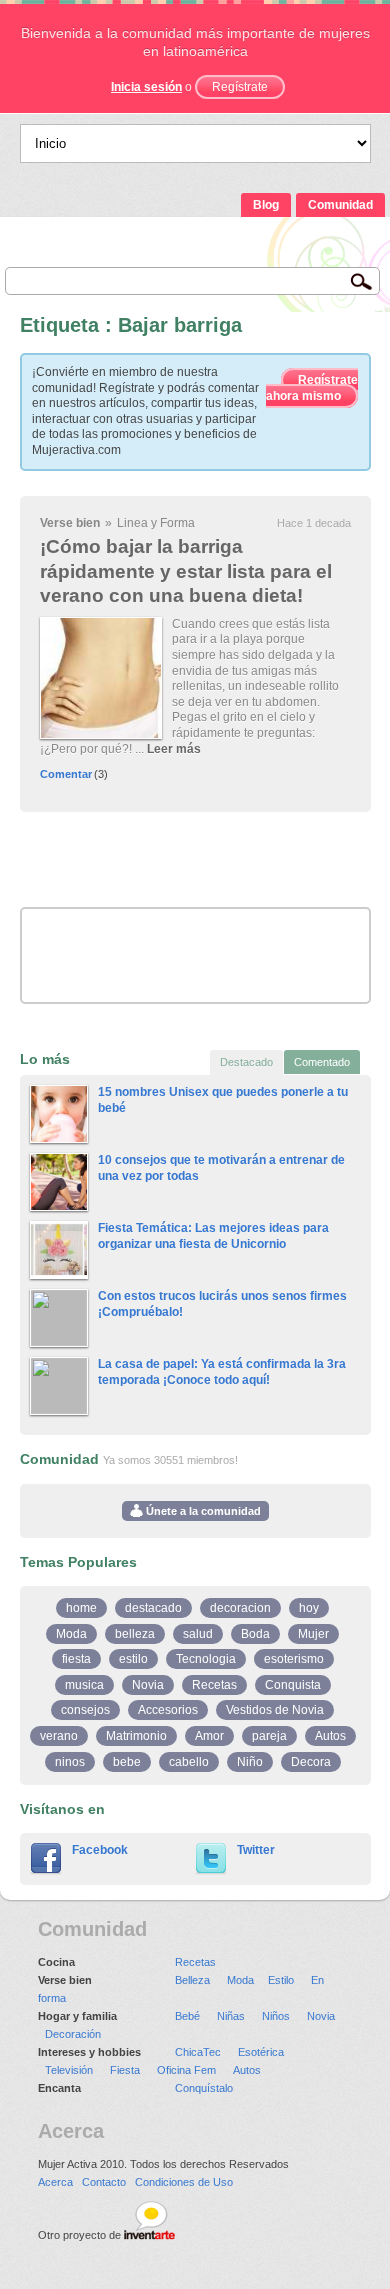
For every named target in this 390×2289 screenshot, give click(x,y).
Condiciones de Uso (184, 2182)
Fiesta (125, 2070)
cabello (189, 1762)
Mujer (313, 1634)
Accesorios (168, 1710)
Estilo (281, 1980)
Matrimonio (136, 1736)
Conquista (293, 1685)
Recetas (214, 1685)
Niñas (231, 2016)
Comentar (66, 774)
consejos (85, 1710)
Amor (209, 1736)
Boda (255, 1634)
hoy (309, 1608)
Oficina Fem (186, 2070)
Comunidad (340, 205)
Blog (266, 205)
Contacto (104, 2182)
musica (84, 1685)
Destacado (246, 1062)
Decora (311, 1762)
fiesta (76, 1659)
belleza (135, 1634)
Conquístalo (204, 2088)
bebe (127, 1762)
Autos (330, 1736)
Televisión (69, 2070)
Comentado (322, 1062)
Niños (276, 2016)
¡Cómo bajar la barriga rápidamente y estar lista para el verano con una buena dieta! (186, 571)
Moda (71, 1634)
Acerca (55, 2182)
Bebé (187, 2016)
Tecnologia (206, 1659)
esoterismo (294, 1659)
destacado (153, 1608)
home (81, 1608)
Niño (250, 1762)
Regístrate (240, 87)
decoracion (240, 1608)
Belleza (192, 1980)
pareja (269, 1736)
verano (59, 1736)
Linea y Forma (156, 523)
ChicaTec (198, 2052)
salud (198, 1634)
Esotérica (261, 2052)
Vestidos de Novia (275, 1710)
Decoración (73, 2034)
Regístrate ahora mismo (312, 388)
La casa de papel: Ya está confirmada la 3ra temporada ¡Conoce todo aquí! (222, 1372)
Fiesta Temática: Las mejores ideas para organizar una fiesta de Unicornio (213, 1236)
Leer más (174, 749)
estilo (133, 1659)
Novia (148, 1685)
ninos (70, 1762)
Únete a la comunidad (202, 1511)
